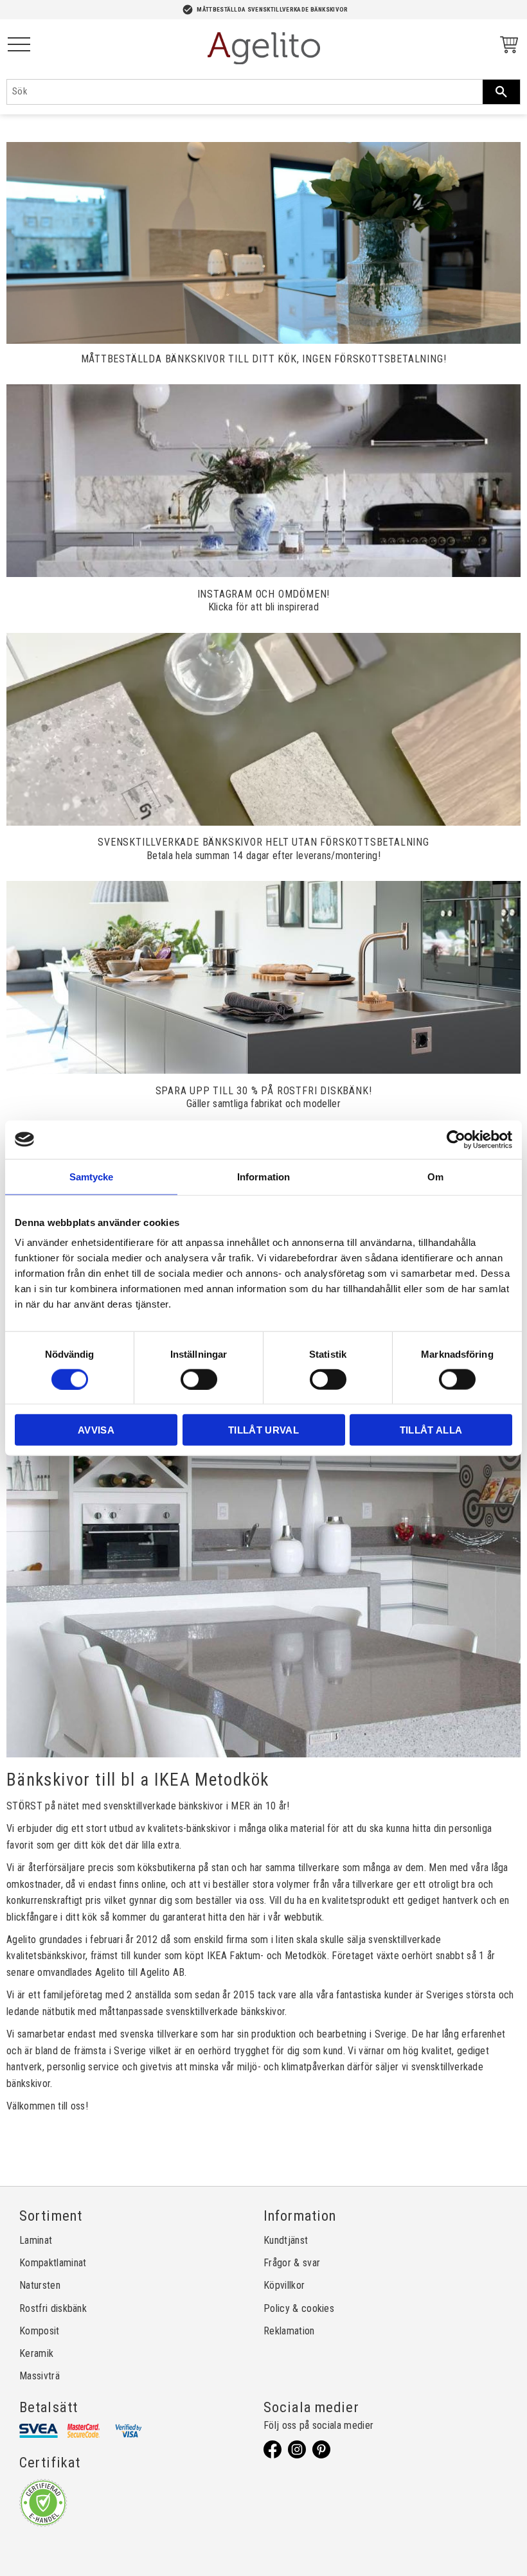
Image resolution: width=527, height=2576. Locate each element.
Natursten (40, 2285)
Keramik (36, 2353)
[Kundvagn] (506, 47)
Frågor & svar (292, 2263)
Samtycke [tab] (92, 1176)
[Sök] (501, 92)
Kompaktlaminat (53, 2263)
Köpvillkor (284, 2285)
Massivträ (40, 2376)
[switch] (199, 1379)
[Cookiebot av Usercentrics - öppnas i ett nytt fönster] (456, 1139)
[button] (19, 45)
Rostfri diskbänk (53, 2308)
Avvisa (96, 1430)
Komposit (40, 2331)
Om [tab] (435, 1176)
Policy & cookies (299, 2308)
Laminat (36, 2240)
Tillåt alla (431, 1430)
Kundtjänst (286, 2240)
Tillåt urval (263, 1430)
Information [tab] (263, 1176)
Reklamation (289, 2331)
